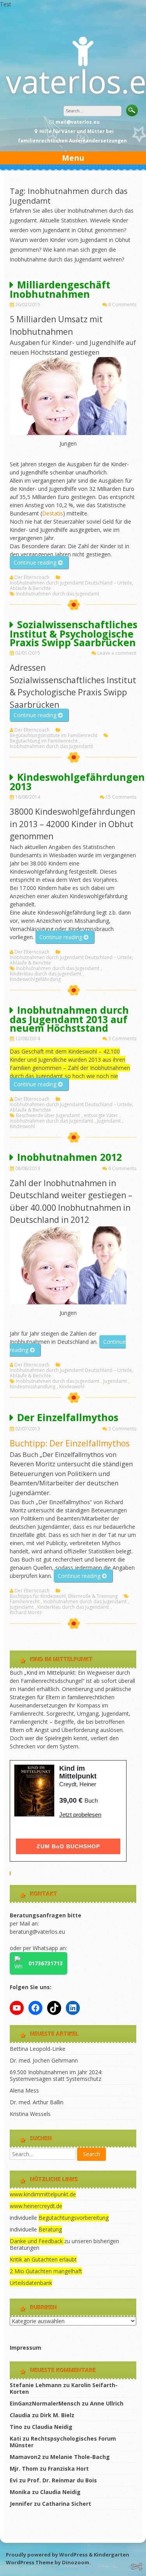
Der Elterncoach (32, 577)
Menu (73, 158)
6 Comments (122, 1168)
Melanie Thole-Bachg (80, 2457)
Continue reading (41, 564)
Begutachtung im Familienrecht (44, 741)
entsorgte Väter (101, 1116)
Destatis (53, 513)
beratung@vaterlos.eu (37, 1932)
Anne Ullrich (107, 2403)
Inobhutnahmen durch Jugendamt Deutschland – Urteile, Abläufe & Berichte (71, 586)
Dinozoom (76, 2562)
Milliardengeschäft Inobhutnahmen (60, 289)
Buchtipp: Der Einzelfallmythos (70, 1443)
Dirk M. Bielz (57, 2415)
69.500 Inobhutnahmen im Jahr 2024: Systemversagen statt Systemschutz (56, 2075)
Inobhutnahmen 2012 (69, 1157)
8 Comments (122, 305)
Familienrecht (25, 1602)
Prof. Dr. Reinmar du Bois (62, 2480)
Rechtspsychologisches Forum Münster (63, 2442)
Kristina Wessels (30, 2114)
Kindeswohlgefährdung (35, 979)
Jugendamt (109, 1121)
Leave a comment (117, 653)
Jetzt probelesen (80, 1815)
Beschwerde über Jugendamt (48, 1116)
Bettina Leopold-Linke (38, 2049)
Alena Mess (24, 2090)
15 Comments (121, 797)
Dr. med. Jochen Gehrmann (44, 2060)
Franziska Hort (68, 2469)
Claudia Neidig (52, 2427)
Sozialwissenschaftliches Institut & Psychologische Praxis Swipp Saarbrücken (74, 633)
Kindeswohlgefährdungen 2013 (77, 782)
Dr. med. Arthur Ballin (37, 2102)
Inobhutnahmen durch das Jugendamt (58, 594)
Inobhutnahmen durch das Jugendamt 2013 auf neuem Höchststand (69, 1019)
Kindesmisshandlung (33, 1387)
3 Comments (122, 1038)
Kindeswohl (22, 1126)
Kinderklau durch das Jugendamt (46, 974)
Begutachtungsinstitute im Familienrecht (54, 735)
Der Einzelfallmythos (68, 1417)
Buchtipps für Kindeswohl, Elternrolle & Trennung (64, 1596)
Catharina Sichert (67, 2504)
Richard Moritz (26, 1613)
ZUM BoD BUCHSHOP (68, 1846)
